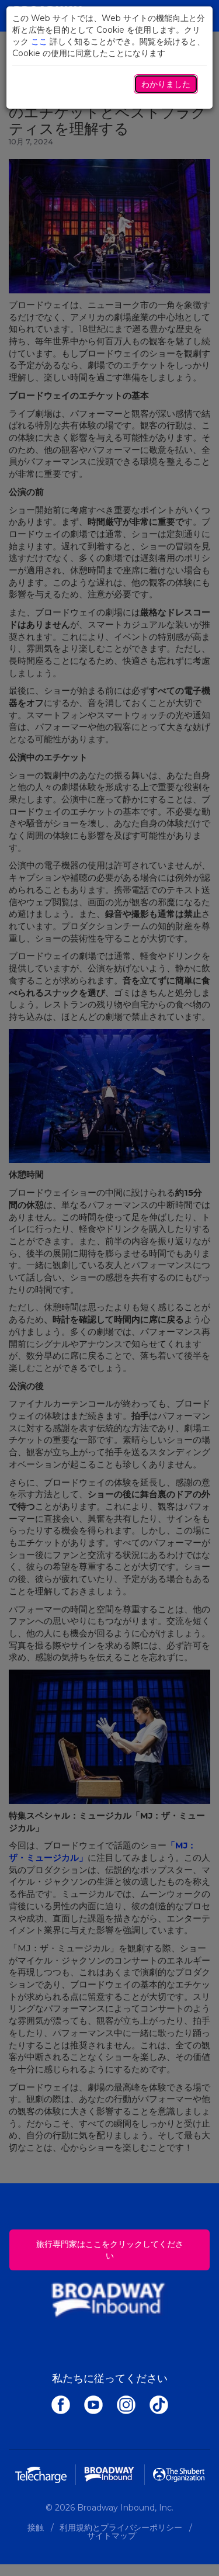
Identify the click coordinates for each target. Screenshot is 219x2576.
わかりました (166, 84)
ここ (39, 41)
